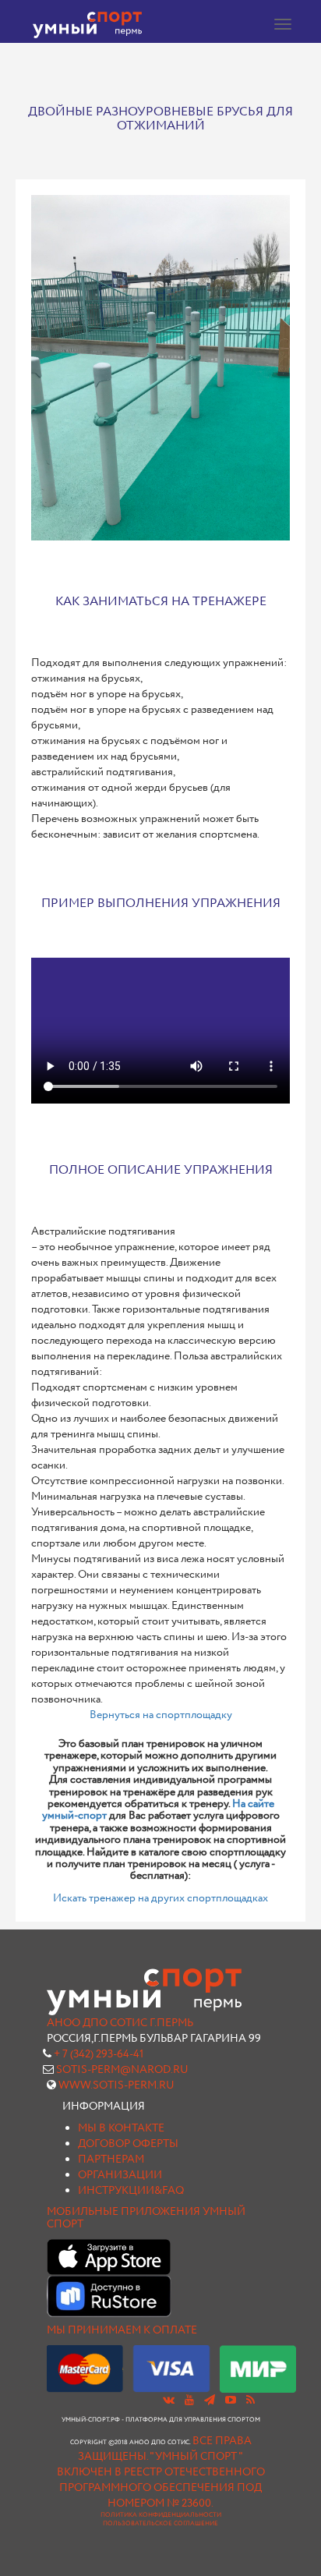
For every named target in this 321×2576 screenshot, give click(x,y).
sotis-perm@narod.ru (122, 2070)
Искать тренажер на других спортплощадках (160, 1898)
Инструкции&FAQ (131, 2191)
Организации (120, 2175)
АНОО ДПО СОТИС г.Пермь (120, 2023)
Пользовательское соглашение (160, 2524)
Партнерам (111, 2160)
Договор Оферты (128, 2144)
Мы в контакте (121, 2128)
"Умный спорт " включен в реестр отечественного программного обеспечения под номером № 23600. (161, 2480)
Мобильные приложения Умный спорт (146, 2218)
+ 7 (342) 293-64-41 (99, 2054)
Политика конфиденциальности (161, 2515)
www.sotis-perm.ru (116, 2085)
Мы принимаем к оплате (122, 2330)
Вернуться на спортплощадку (161, 1715)
